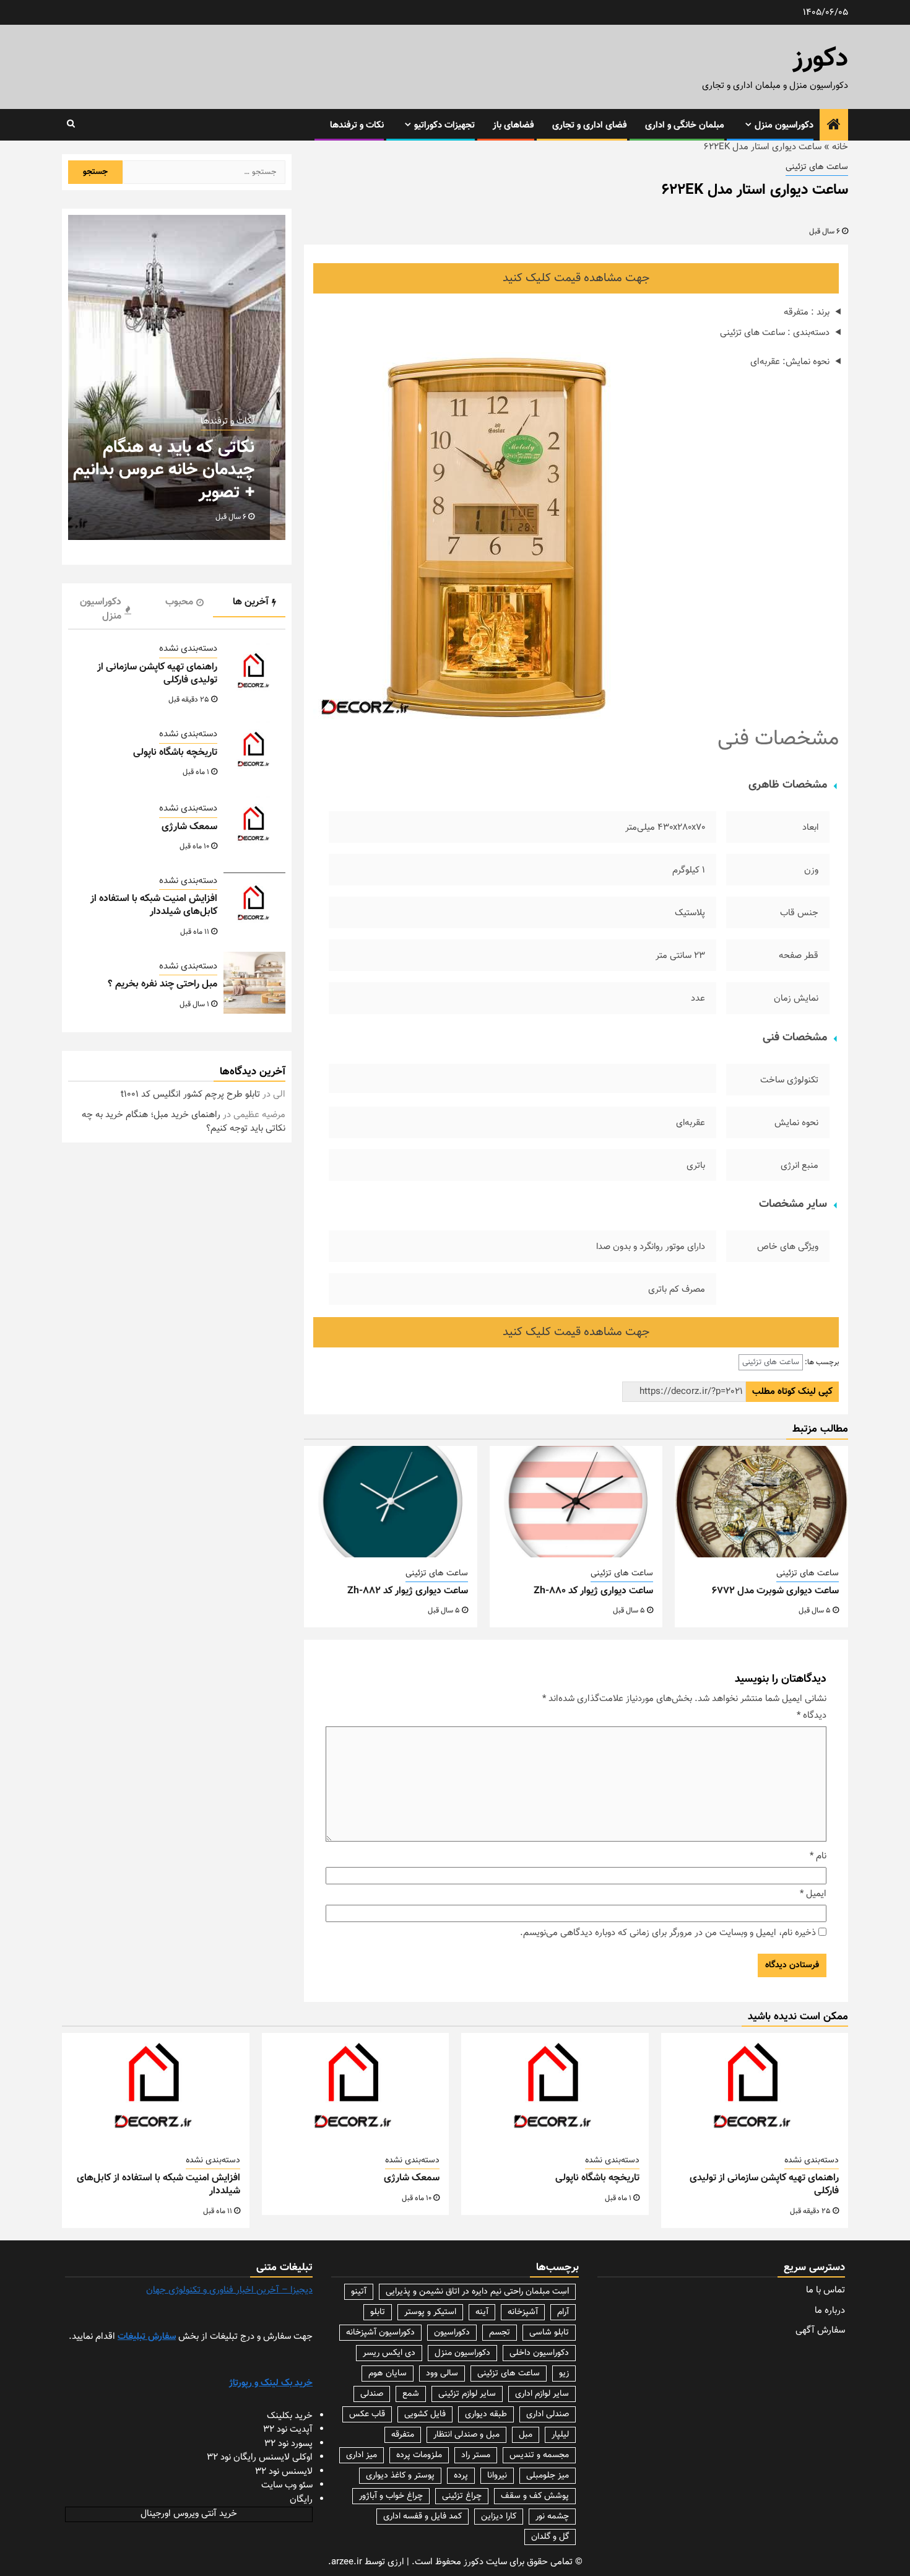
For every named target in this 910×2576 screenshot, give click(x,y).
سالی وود (442, 2374)
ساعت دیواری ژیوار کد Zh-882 (408, 1591)
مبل (526, 2435)
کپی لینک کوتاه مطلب (792, 1392)
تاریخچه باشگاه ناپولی (175, 753)
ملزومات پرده (419, 2455)
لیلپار (560, 2435)
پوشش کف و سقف (535, 2496)
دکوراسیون (452, 2333)
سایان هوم (388, 2374)
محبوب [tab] (179, 602)
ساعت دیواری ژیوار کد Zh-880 (593, 1591)
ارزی (396, 2562)
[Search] (71, 124)
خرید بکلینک (290, 2416)
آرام (563, 2312)
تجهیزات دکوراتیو (444, 125)
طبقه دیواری (486, 2414)
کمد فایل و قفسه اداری (422, 2517)
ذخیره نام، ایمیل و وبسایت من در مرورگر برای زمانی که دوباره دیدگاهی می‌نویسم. (668, 1933)
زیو (564, 2374)
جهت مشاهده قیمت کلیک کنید (576, 278)
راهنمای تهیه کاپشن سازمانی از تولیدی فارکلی (157, 674)
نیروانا (497, 2476)
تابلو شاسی (549, 2333)
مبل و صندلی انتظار (466, 2435)
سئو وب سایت (287, 2485)
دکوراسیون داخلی (539, 2353)
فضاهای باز (513, 125)
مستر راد (476, 2455)
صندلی (372, 2394)
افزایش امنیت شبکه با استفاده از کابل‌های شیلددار (154, 906)
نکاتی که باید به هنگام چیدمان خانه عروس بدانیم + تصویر (164, 470)
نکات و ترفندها (357, 125)
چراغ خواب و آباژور (391, 2496)
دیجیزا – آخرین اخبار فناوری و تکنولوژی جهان (229, 2290)
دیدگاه (812, 1716)
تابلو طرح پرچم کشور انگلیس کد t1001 (190, 1095)
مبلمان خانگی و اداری (685, 125)
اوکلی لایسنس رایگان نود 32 (260, 2457)
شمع (411, 2394)
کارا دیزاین (499, 2517)
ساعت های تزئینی (817, 168)
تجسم (500, 2333)
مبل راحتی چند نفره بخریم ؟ (162, 984)
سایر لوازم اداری (542, 2394)
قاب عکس (367, 2414)
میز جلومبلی (548, 2476)
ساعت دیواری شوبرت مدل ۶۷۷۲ (775, 1591)
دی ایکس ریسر (389, 2353)
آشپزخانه (523, 2312)
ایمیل (813, 1894)
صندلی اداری (548, 2414)
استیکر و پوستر (430, 2312)
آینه (482, 2312)
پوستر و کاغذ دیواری (400, 2476)
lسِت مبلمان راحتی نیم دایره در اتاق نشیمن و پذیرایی (477, 2292)
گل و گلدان (550, 2537)
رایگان (301, 2500)
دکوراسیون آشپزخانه (380, 2333)
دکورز (821, 59)
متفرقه (403, 2435)
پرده (461, 2476)
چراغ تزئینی (462, 2496)
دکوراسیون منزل (784, 125)
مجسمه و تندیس (539, 2455)
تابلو (378, 2312)
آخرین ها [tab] (251, 602)
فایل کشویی (425, 2414)
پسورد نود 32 (288, 2444)
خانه (840, 147)
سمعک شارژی (189, 827)
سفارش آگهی (820, 2330)
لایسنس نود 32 (284, 2472)
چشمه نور (552, 2517)
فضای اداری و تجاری (590, 125)
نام (818, 1856)
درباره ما (830, 2311)
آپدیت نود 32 (288, 2430)
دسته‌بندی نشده (188, 650)
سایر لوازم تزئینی (467, 2394)
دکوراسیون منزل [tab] (101, 609)
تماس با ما (825, 2290)
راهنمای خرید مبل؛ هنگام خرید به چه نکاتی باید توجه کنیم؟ (184, 1122)
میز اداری (362, 2455)
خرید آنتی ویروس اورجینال (189, 2514)
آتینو (359, 2292)
